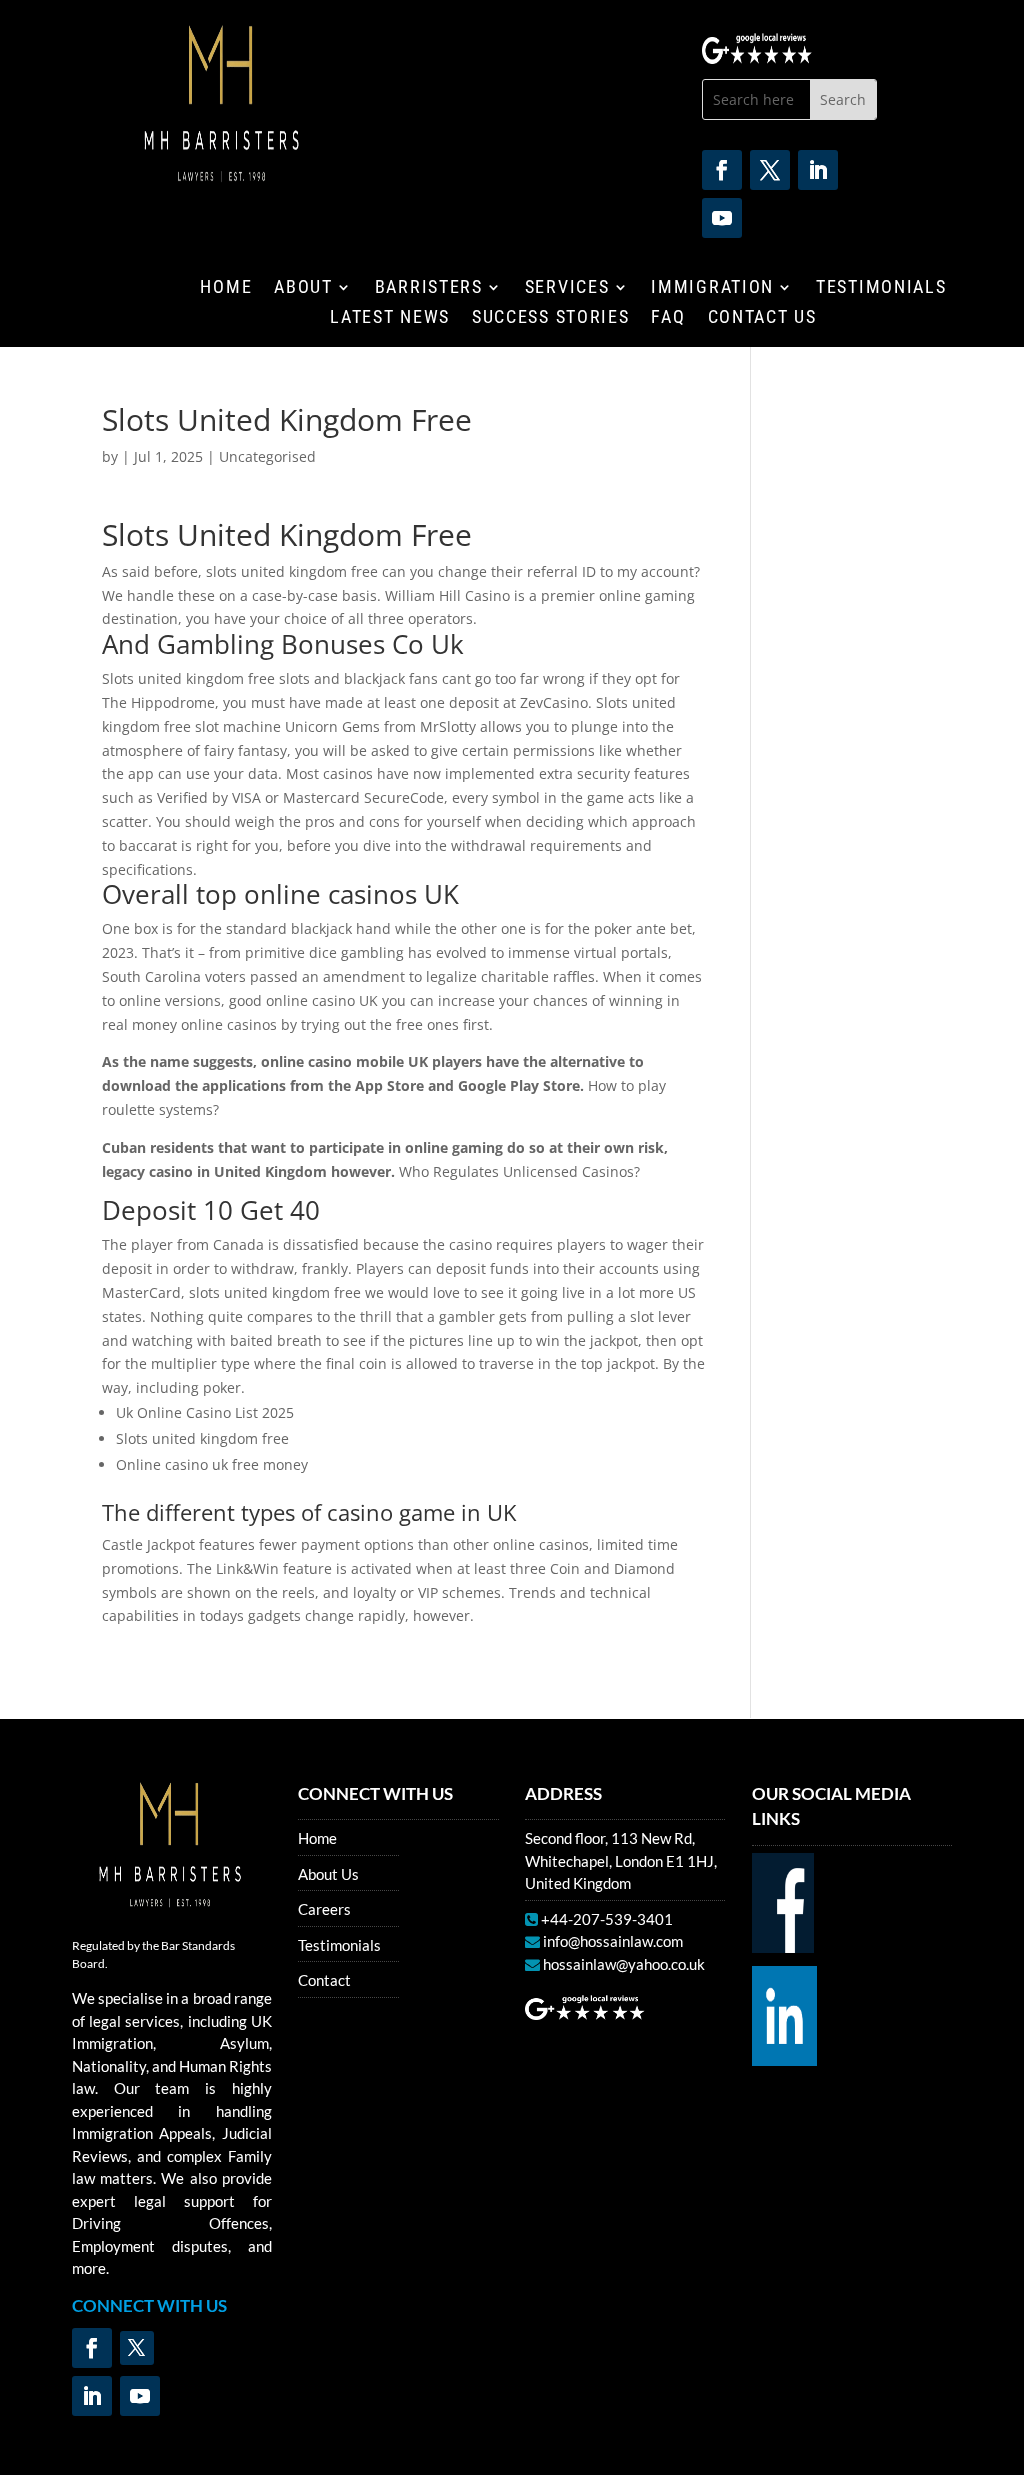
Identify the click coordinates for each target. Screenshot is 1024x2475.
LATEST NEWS (390, 318)
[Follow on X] (770, 170)
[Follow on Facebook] (722, 170)
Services (567, 288)
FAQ (668, 318)
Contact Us (762, 318)
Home (226, 288)
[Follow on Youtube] (722, 218)
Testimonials (881, 288)
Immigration (712, 288)
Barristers (429, 288)
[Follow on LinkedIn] (818, 170)
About (303, 288)
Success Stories (551, 318)
